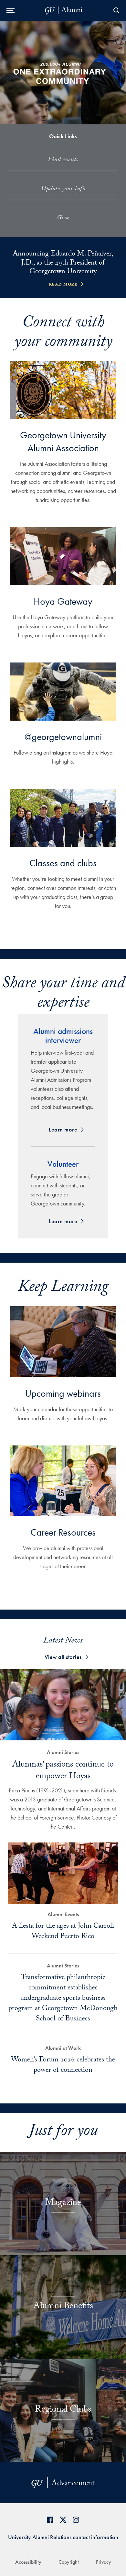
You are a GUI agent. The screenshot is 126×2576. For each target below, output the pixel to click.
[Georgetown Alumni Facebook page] (50, 2520)
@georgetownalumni (63, 737)
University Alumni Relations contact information (63, 2537)
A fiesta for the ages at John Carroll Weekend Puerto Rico (63, 1932)
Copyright (69, 2562)
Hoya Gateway (63, 601)
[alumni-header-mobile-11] (64, 10)
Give (63, 218)
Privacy (104, 2562)
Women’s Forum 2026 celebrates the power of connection (63, 2065)
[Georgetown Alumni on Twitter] (63, 2520)
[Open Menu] (10, 10)
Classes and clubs (63, 863)
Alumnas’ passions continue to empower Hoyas (63, 1771)
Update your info (63, 189)
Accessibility (28, 2562)
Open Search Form (116, 10)
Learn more (63, 1129)
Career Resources (63, 1532)
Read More (63, 285)
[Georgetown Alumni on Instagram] (76, 2520)
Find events (63, 160)
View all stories (63, 1657)
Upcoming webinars (63, 1393)
